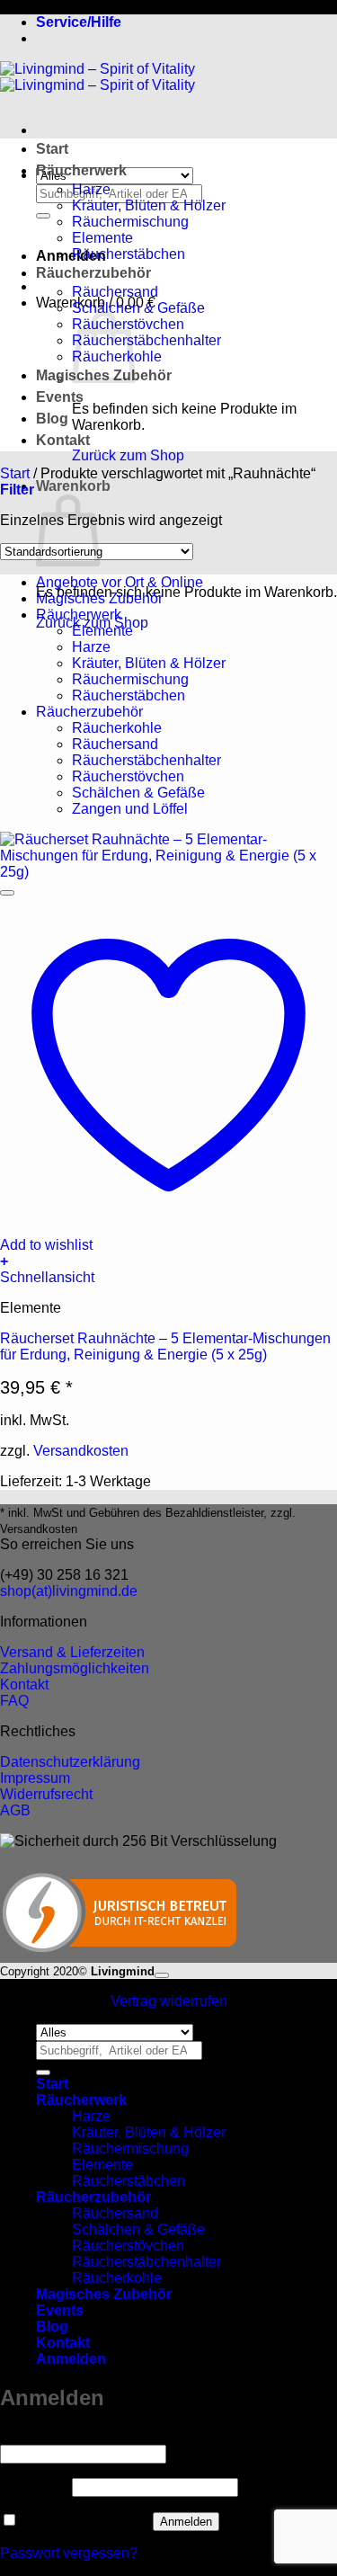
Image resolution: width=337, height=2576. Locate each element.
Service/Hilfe (79, 22)
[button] (71, 256)
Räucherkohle (117, 728)
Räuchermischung (130, 222)
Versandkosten (81, 1451)
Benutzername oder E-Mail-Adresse (119, 2436)
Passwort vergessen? (69, 2553)
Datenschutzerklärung (70, 1762)
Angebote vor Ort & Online (120, 582)
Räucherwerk (81, 170)
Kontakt (63, 440)
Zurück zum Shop (128, 455)
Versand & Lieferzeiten (72, 1652)
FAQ (14, 1701)
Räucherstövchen (128, 776)
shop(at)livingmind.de (69, 1591)
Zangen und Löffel (130, 809)
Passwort (34, 2487)
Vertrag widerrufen (169, 2001)
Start (52, 149)
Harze (91, 189)
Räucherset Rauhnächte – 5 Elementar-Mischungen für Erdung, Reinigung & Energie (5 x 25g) (165, 1346)
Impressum (35, 1778)
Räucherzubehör (93, 273)
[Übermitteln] (43, 216)
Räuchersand (115, 292)
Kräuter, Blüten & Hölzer (149, 205)
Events (60, 397)
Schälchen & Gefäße (138, 308)
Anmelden (186, 2522)
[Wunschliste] (7, 893)
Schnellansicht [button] (47, 1277)
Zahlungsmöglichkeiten (75, 1668)
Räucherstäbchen (129, 254)
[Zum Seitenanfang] (162, 1975)
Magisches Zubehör (99, 598)
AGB (15, 1810)
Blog (52, 419)
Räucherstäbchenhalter (146, 340)
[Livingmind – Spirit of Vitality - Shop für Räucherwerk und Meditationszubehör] (98, 77)
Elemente (102, 238)
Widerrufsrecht (46, 1794)
